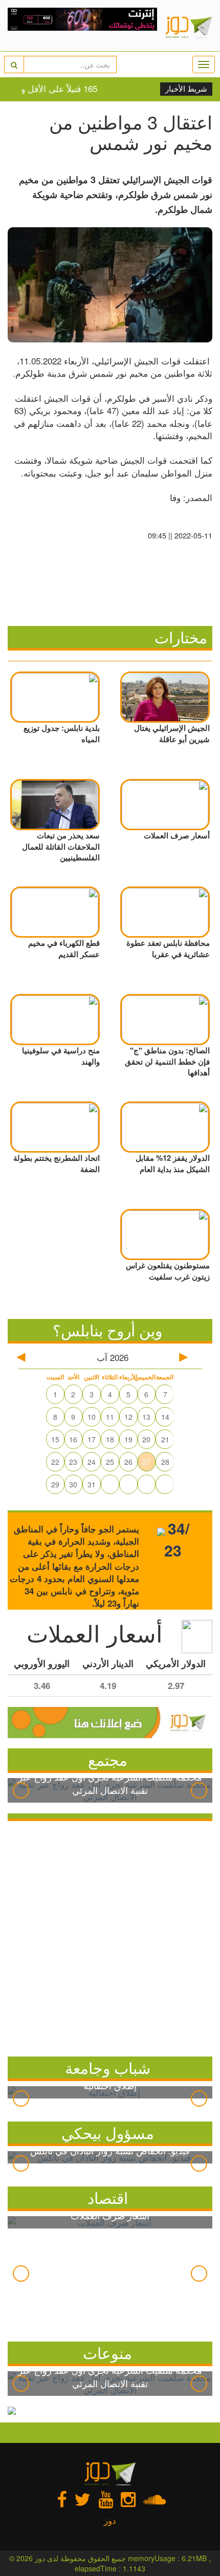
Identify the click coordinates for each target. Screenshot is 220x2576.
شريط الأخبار (186, 89)
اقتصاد (108, 2198)
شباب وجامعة (108, 2068)
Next (199, 1790)
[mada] (83, 26)
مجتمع (108, 1759)
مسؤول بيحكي (108, 2133)
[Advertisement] (110, 1936)
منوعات (107, 2353)
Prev (21, 1790)
